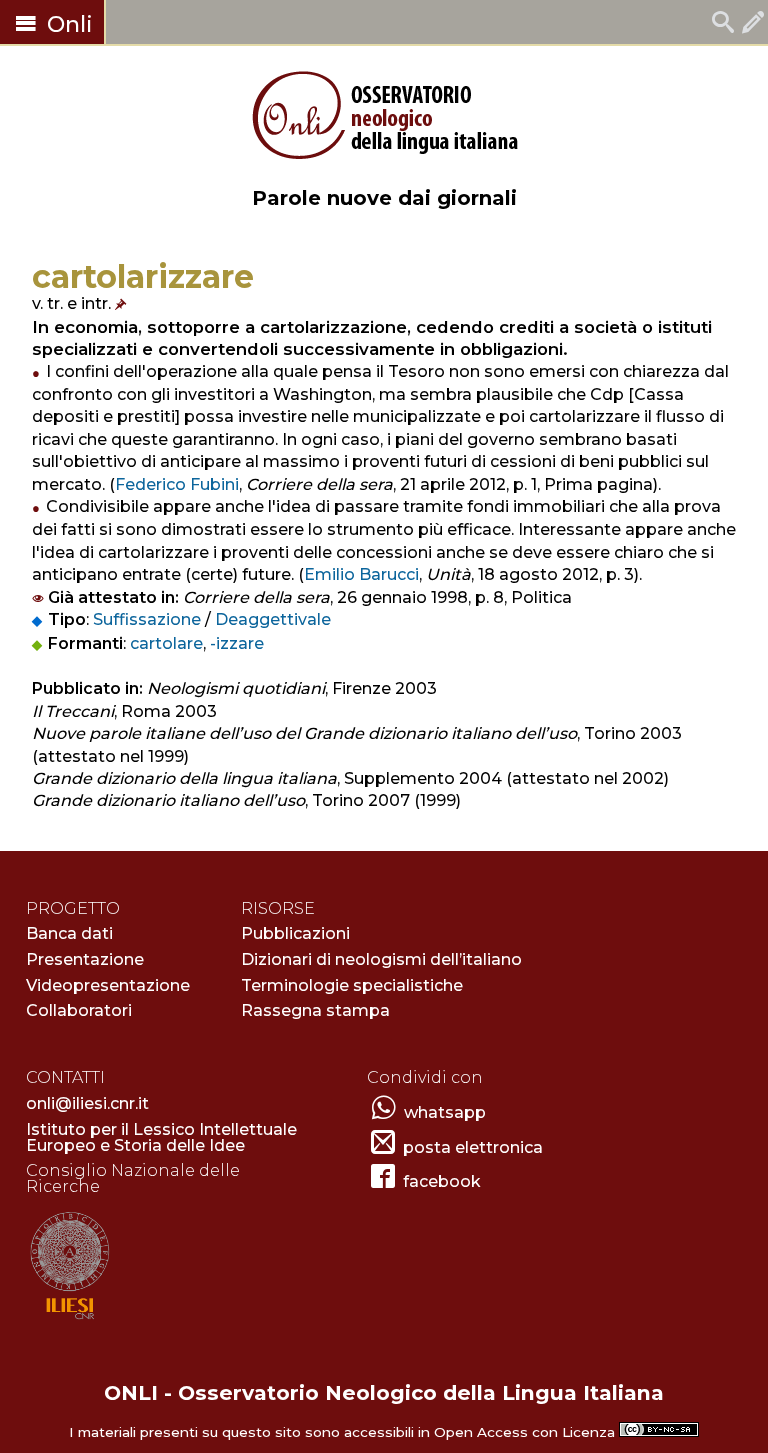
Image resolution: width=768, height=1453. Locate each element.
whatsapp (445, 1112)
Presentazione (85, 959)
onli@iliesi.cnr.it (87, 1103)
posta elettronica (473, 1147)
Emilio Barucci (361, 574)
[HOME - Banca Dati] (723, 24)
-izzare (237, 643)
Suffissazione (147, 619)
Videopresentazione (108, 985)
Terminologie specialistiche (352, 985)
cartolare (166, 643)
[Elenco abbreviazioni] (122, 303)
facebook (442, 1181)
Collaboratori (79, 1010)
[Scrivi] (753, 24)
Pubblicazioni (295, 933)
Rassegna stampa (315, 1010)
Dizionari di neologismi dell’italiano (381, 959)
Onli (67, 24)
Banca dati (69, 933)
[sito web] (69, 1320)
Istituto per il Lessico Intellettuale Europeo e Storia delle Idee (161, 1137)
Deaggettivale (273, 619)
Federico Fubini (177, 484)
